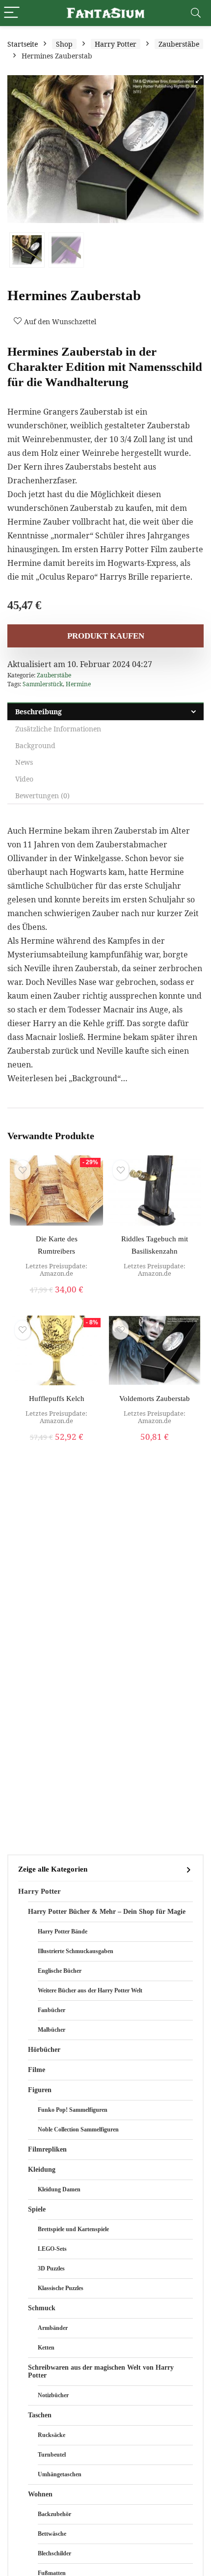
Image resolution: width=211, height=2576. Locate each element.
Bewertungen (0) (42, 796)
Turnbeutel (52, 2455)
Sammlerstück (43, 684)
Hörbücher (44, 2050)
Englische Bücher (60, 1971)
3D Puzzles (51, 2268)
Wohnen (40, 2494)
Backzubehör (54, 2514)
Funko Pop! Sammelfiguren (73, 2110)
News (24, 762)
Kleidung (42, 2170)
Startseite (23, 44)
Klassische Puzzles (61, 2288)
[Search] (196, 13)
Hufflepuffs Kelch (57, 1399)
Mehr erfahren (155, 1290)
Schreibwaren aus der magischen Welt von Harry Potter (101, 2371)
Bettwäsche (52, 2534)
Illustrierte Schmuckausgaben (76, 1951)
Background (35, 745)
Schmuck (42, 2308)
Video (24, 779)
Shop (64, 44)
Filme (37, 2070)
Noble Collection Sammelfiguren (78, 2129)
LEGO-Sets (52, 2249)
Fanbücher (52, 2010)
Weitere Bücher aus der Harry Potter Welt (90, 1990)
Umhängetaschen (60, 2474)
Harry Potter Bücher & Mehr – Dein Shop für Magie (107, 1912)
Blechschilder (54, 2553)
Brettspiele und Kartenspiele (73, 2229)
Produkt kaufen (106, 636)
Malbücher (52, 2030)
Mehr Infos (57, 1300)
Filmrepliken (47, 2149)
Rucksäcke (52, 2435)
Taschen (40, 2415)
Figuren (40, 2090)
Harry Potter (116, 44)
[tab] (105, 712)
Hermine (78, 684)
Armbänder (53, 2328)
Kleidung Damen (59, 2189)
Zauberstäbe (179, 44)
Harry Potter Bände (63, 1932)
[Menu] (12, 13)
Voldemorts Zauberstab (155, 1399)
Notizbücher (53, 2395)
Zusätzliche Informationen (58, 729)
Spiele (37, 2209)
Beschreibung (39, 712)
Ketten (46, 2348)
